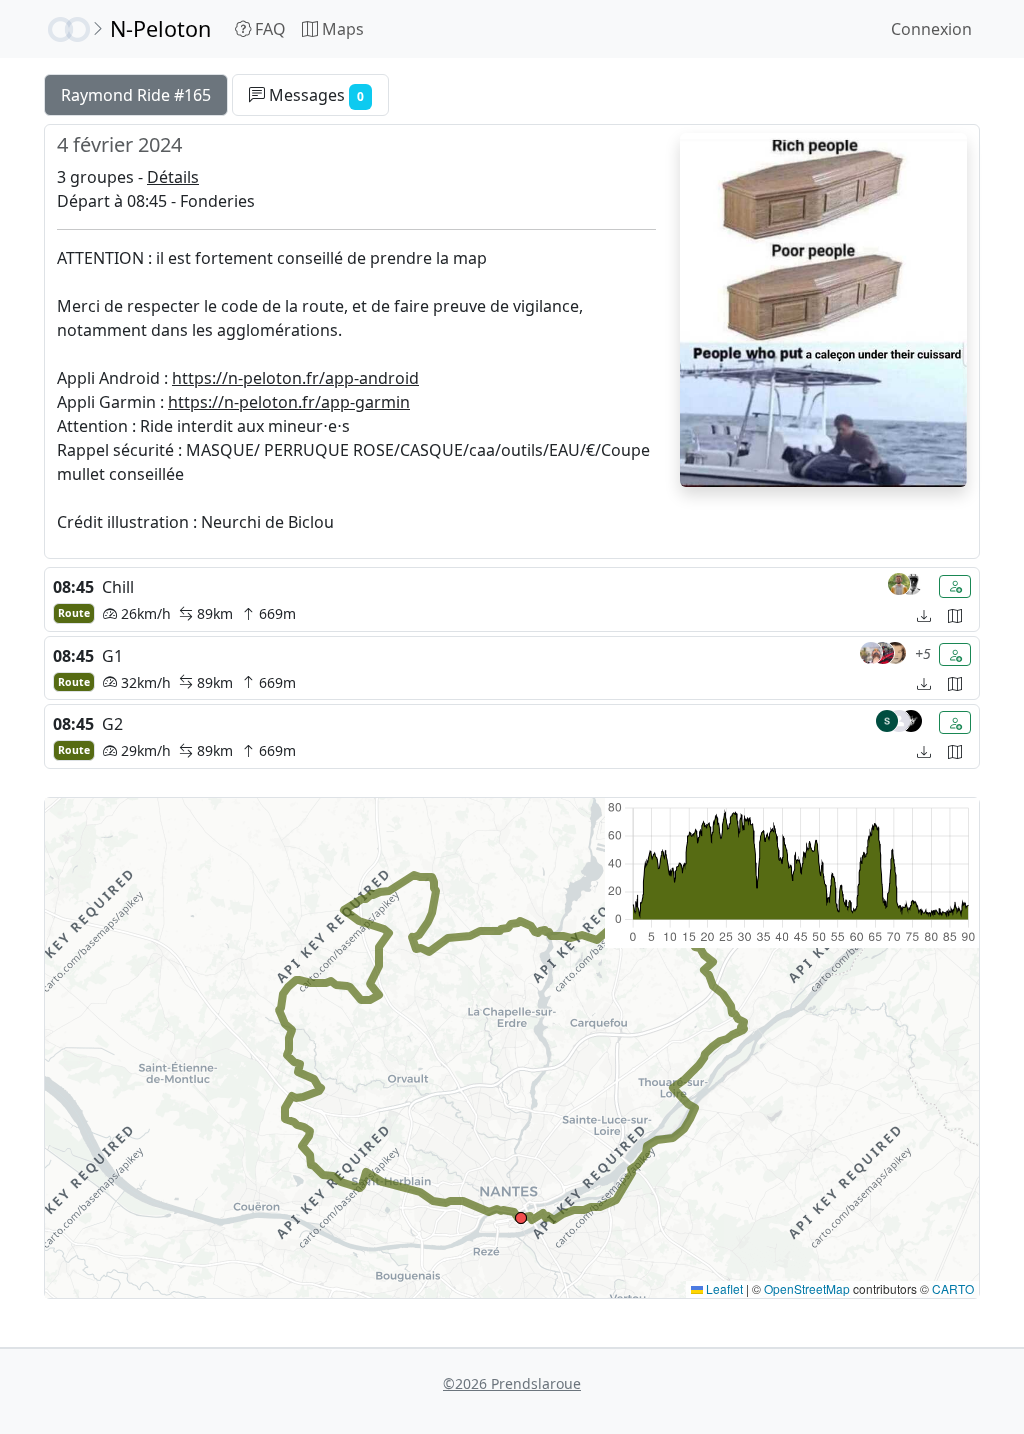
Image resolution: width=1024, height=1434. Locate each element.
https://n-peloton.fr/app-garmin (289, 402)
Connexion (931, 29)
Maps (341, 29)
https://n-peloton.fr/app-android (295, 378)
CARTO (953, 1288)
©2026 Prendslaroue (512, 1383)
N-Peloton (160, 28)
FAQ (268, 29)
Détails (173, 177)
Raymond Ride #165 (136, 95)
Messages (314, 95)
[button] (521, 1218)
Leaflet (723, 1288)
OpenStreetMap (807, 1288)
